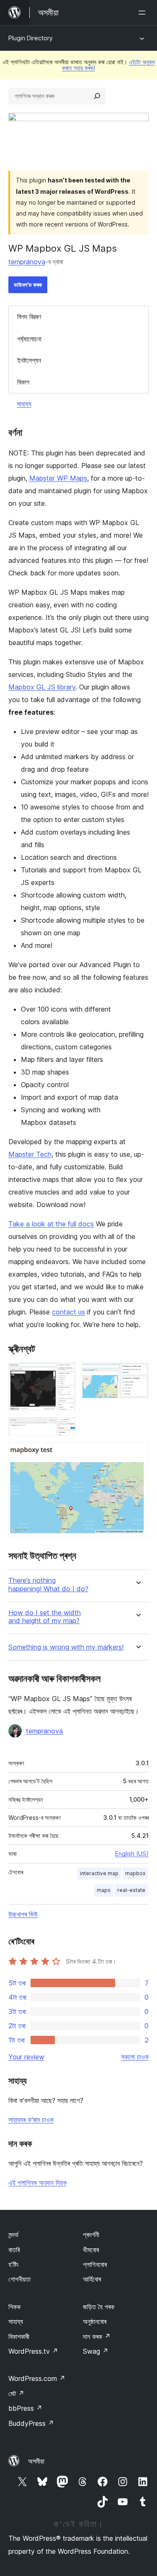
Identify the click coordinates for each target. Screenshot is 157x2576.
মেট (16, 2394)
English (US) (132, 1854)
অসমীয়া (36, 2461)
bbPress (25, 2408)
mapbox (135, 1873)
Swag (96, 2351)
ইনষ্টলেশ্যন (29, 360)
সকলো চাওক (135, 2057)
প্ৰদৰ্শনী (91, 2235)
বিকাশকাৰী (19, 2337)
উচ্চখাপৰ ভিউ (23, 1914)
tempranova (27, 262)
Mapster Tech (30, 1154)
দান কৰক (97, 2337)
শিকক (14, 2307)
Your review (26, 2057)
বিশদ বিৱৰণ (29, 317)
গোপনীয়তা (19, 2279)
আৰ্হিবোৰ (92, 2279)
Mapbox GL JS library (42, 687)
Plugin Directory (31, 38)
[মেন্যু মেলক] (144, 13)
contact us (68, 1312)
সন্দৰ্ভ (13, 2235)
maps (104, 1890)
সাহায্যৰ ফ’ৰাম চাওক (31, 2120)
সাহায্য (24, 404)
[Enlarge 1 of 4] (64, 1374)
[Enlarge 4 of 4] (137, 1454)
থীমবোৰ (91, 2250)
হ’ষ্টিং (14, 2264)
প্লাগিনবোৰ (95, 2264)
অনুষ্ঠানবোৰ (95, 2321)
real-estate (131, 1890)
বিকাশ (23, 382)
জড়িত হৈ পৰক (99, 2307)
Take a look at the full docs (51, 1224)
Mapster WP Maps (58, 478)
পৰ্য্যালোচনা (29, 339)
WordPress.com (37, 2378)
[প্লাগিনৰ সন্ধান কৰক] (97, 96)
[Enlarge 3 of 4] (64, 1429)
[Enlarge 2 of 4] (137, 1374)
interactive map (99, 1873)
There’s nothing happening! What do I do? (48, 1585)
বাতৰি (14, 2250)
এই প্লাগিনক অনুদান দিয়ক (37, 2183)
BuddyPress (31, 2423)
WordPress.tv (33, 2351)
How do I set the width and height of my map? (45, 1617)
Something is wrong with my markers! (66, 1647)
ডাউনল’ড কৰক (28, 285)
